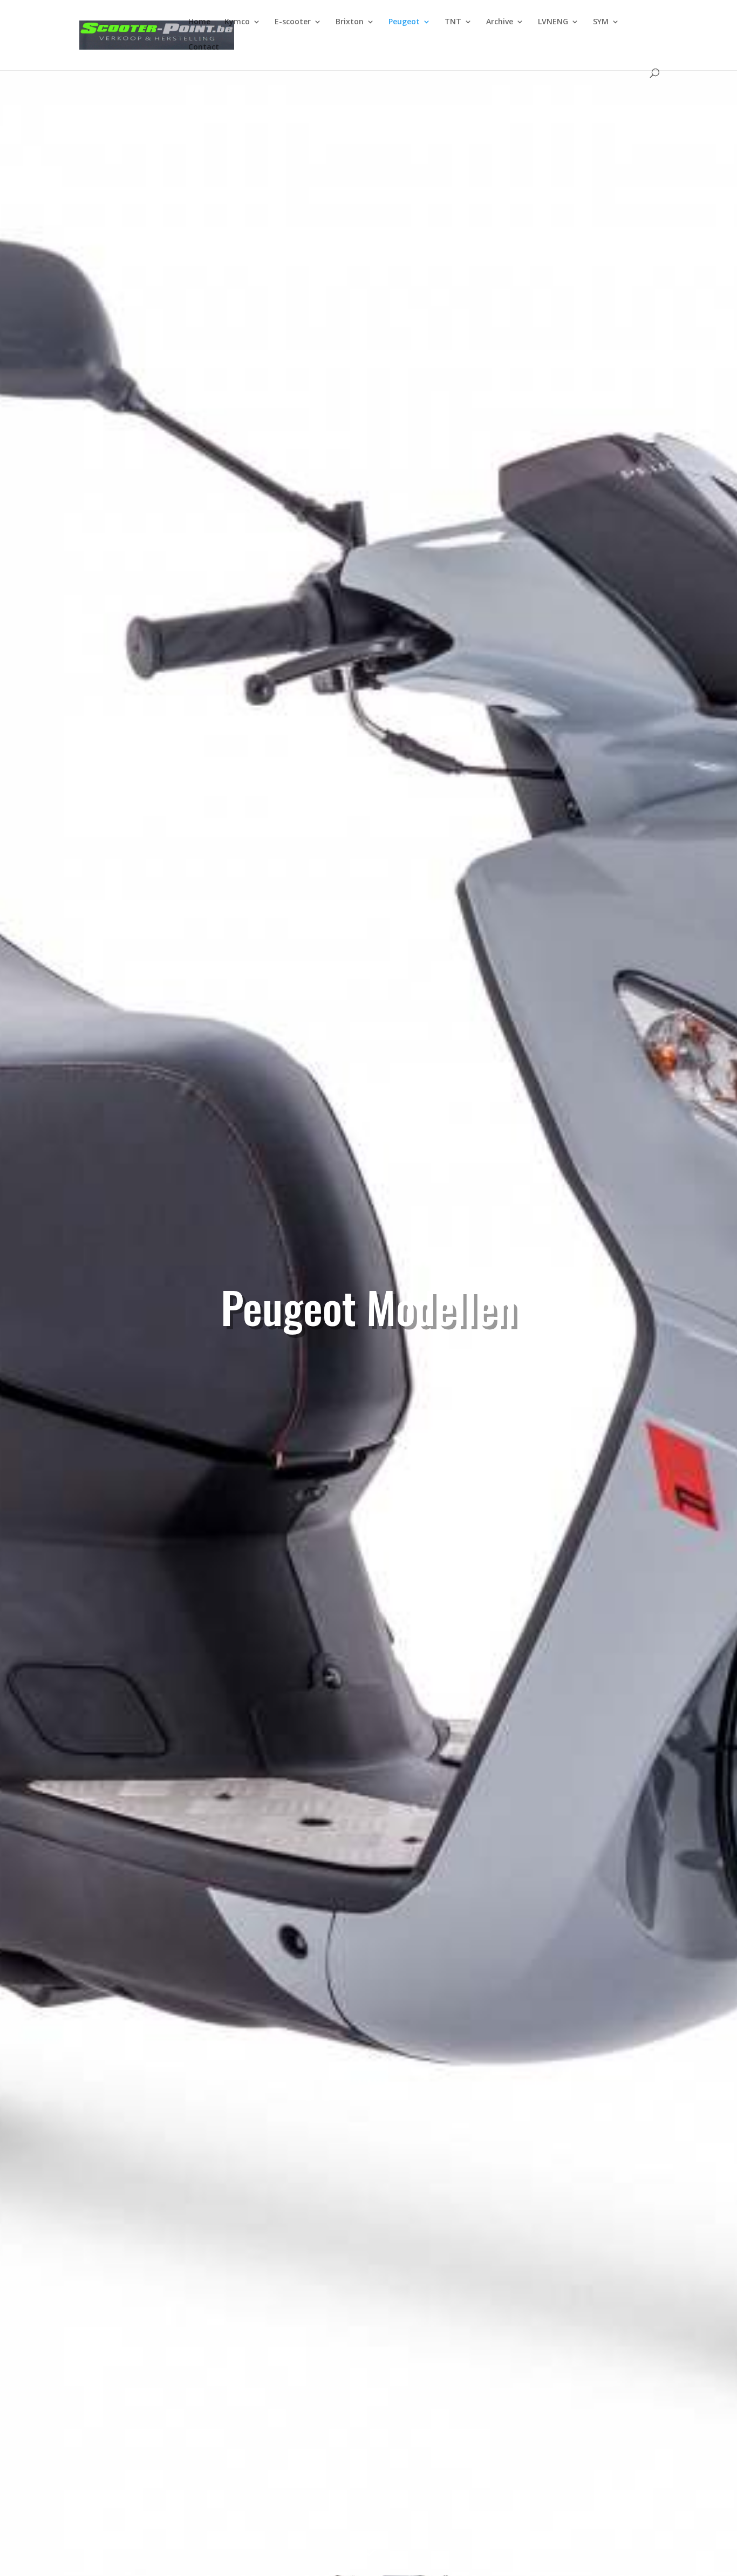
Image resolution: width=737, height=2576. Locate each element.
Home (199, 22)
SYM (601, 22)
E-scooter (293, 22)
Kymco (237, 22)
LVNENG (553, 22)
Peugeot (404, 22)
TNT (453, 22)
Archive (500, 22)
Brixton (350, 22)
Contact (204, 47)
